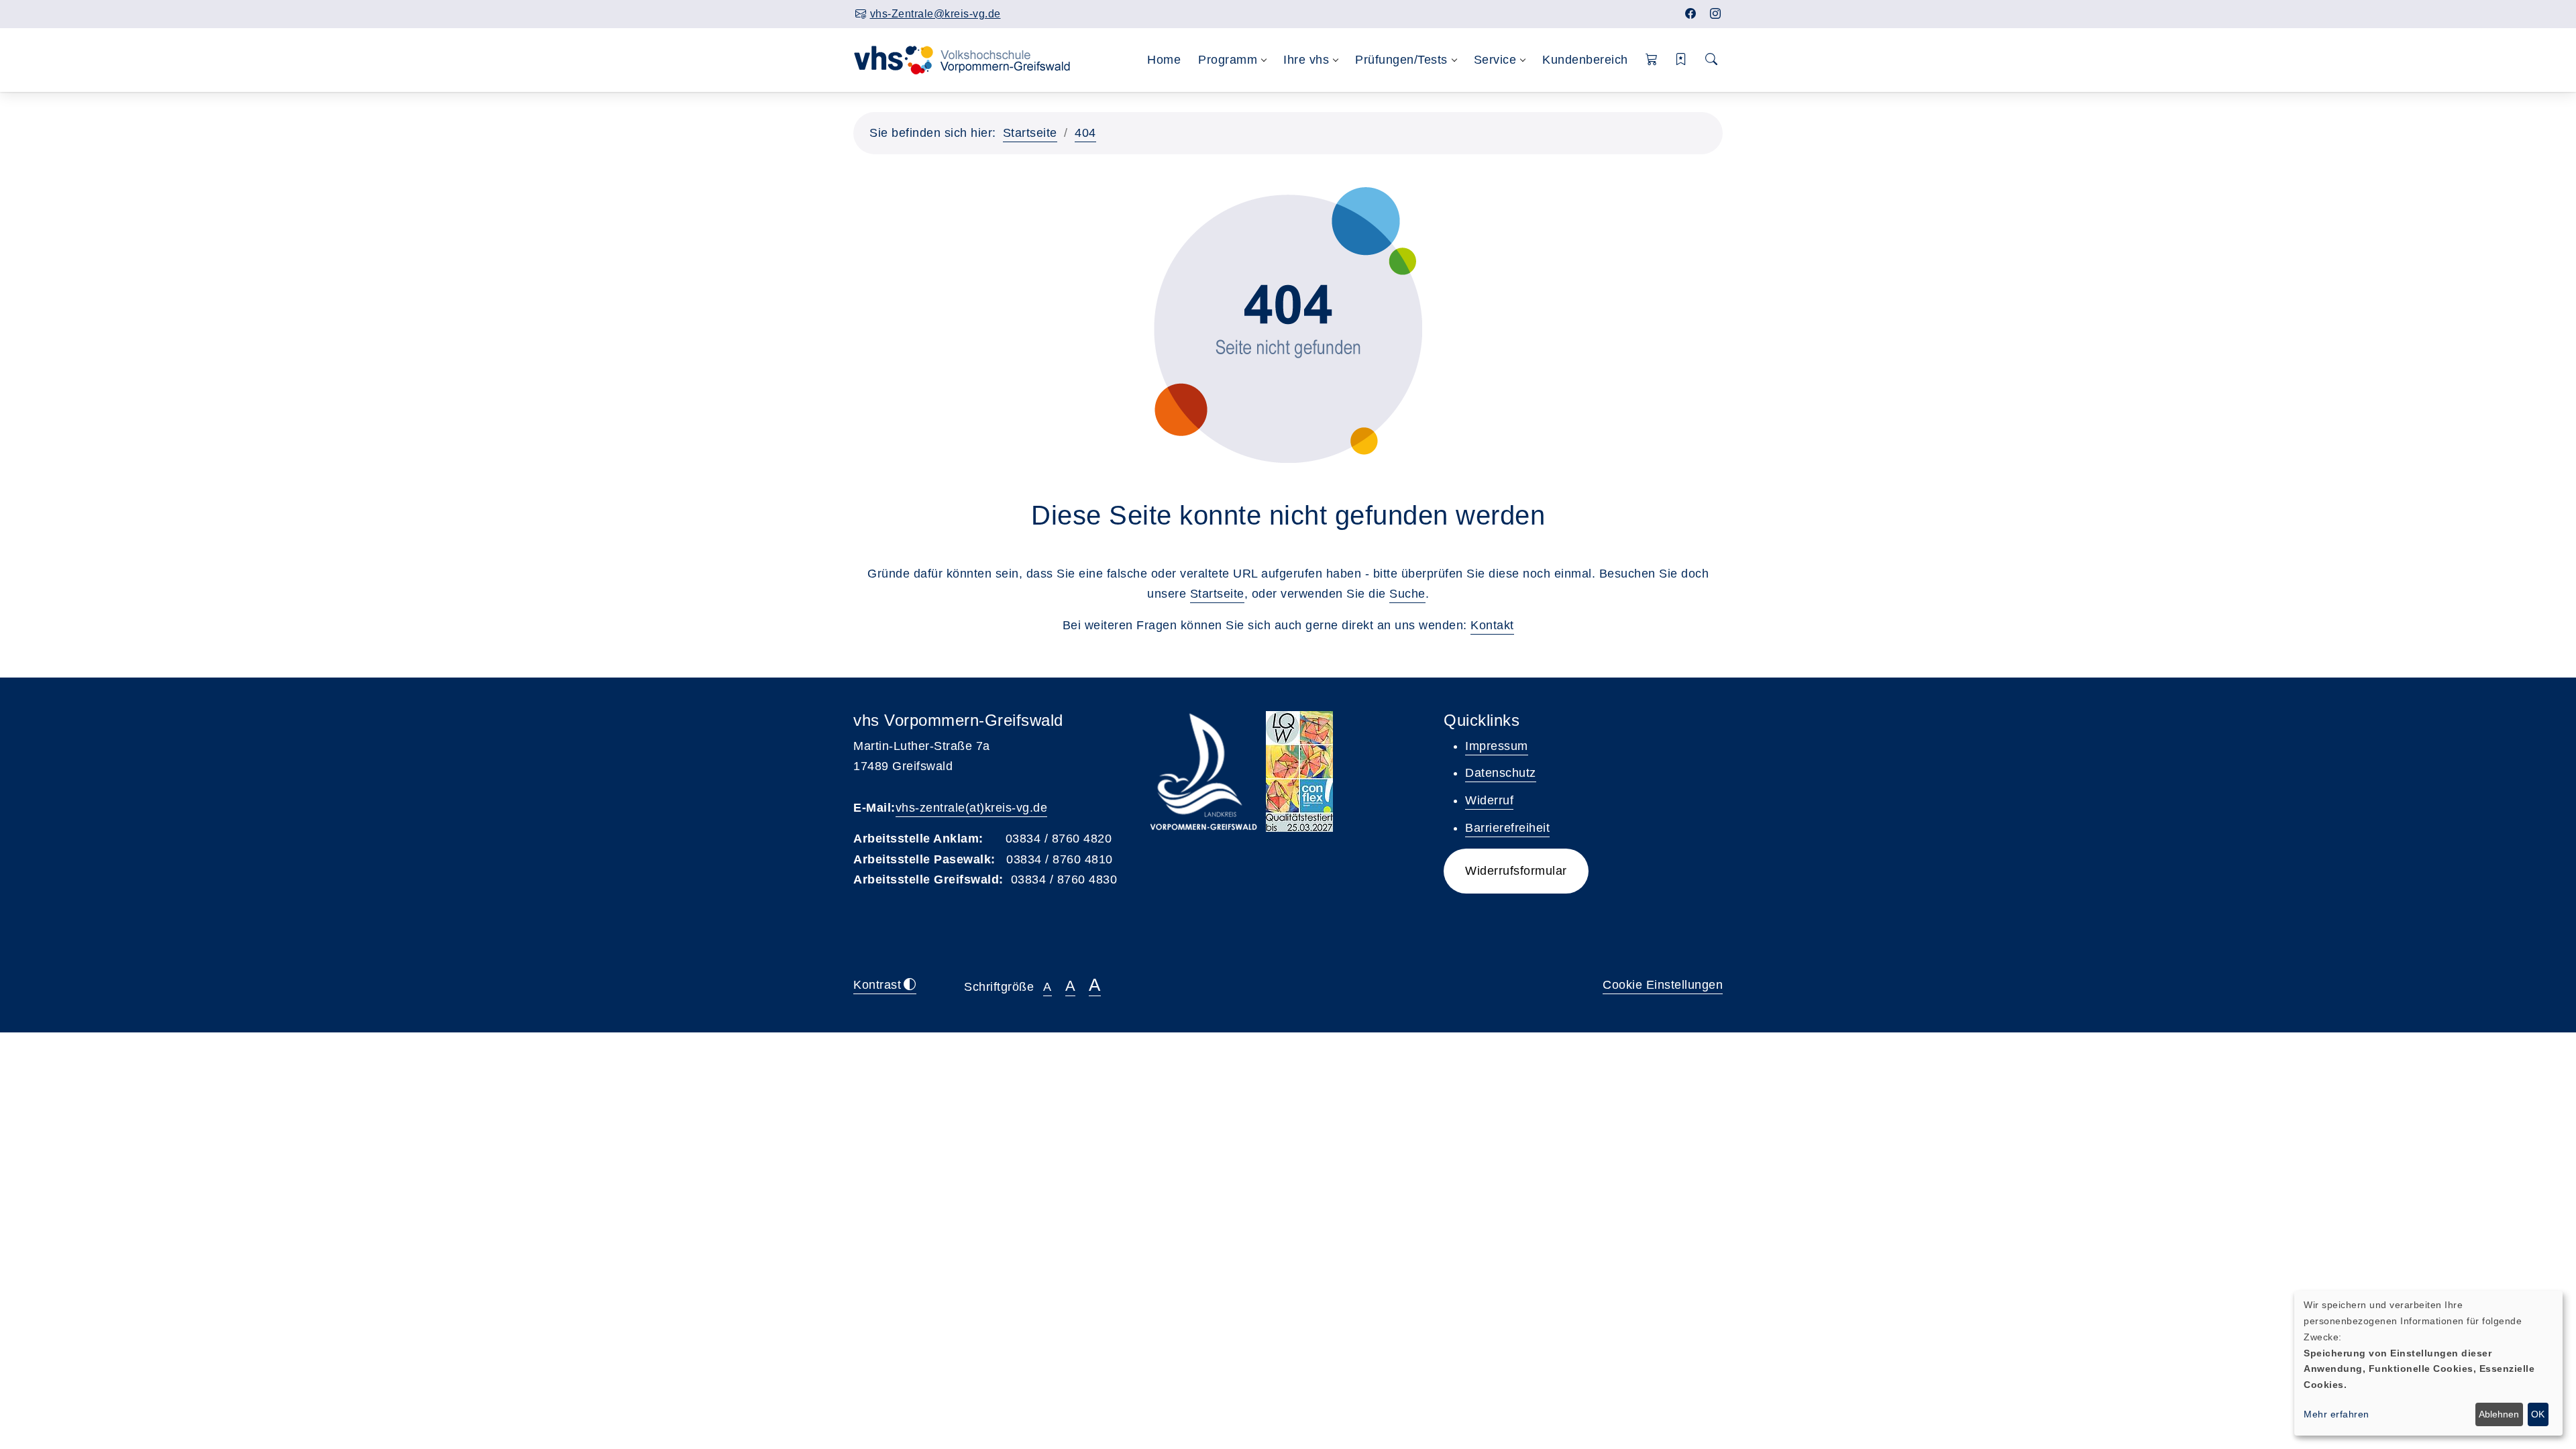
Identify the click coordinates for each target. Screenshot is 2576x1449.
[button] (1652, 60)
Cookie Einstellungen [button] (1663, 985)
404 (1085, 133)
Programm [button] (1228, 60)
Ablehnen (2499, 1414)
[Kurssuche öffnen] (1712, 60)
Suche (1407, 594)
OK (2538, 1414)
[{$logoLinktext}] (971, 59)
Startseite (1030, 133)
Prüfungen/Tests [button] (1401, 60)
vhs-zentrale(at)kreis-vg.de (972, 808)
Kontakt (1492, 625)
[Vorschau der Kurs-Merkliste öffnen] (1681, 60)
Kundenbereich (1585, 60)
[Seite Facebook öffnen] (1691, 14)
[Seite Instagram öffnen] (1716, 14)
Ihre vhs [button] (1306, 60)
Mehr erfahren (2337, 1414)
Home (1164, 60)
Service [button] (1495, 60)
